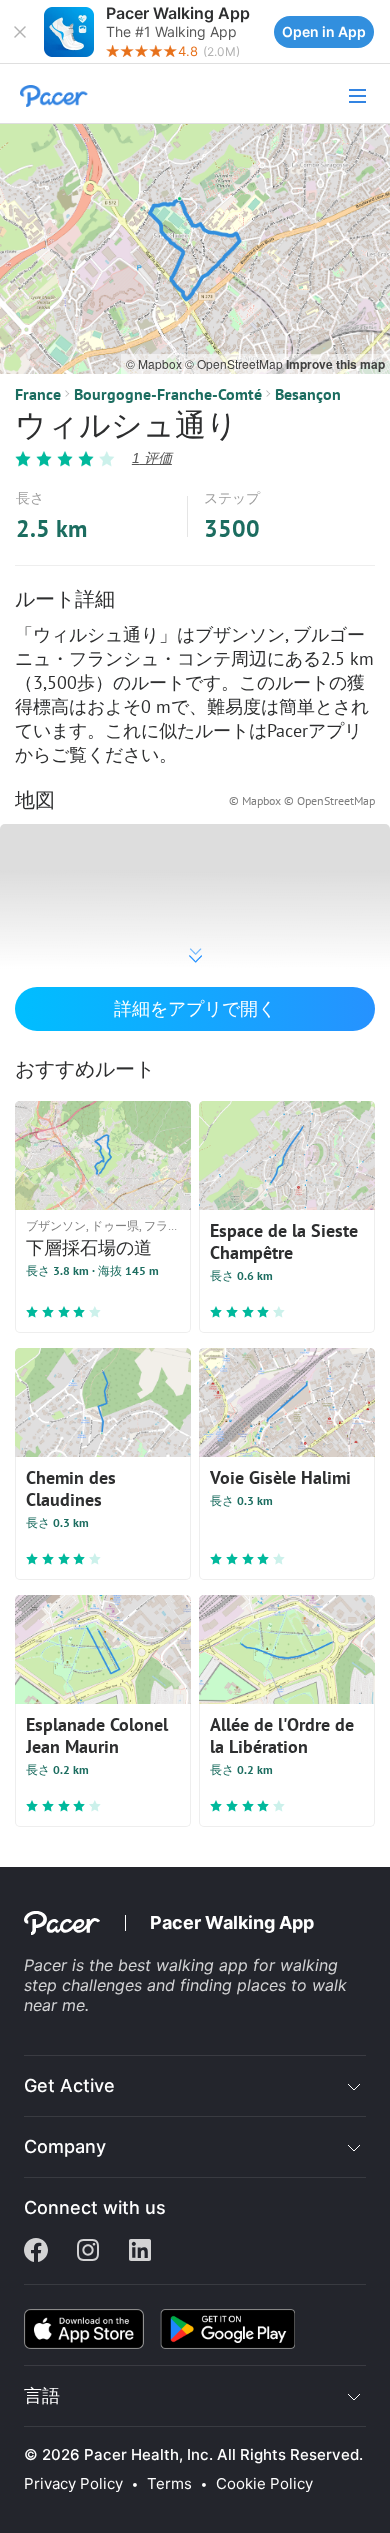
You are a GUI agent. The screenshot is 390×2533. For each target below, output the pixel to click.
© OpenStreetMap (235, 363)
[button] (20, 32)
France (38, 394)
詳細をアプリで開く (195, 1008)
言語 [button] (42, 2395)
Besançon (308, 394)
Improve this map (335, 364)
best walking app (185, 1965)
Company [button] (65, 2146)
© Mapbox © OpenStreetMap (302, 800)
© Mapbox (155, 363)
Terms (169, 2484)
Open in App (324, 31)
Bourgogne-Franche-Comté (168, 394)
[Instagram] (88, 2252)
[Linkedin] (140, 2252)
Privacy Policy (73, 2484)
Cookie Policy (264, 2484)
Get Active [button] (69, 2085)
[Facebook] (36, 2252)
